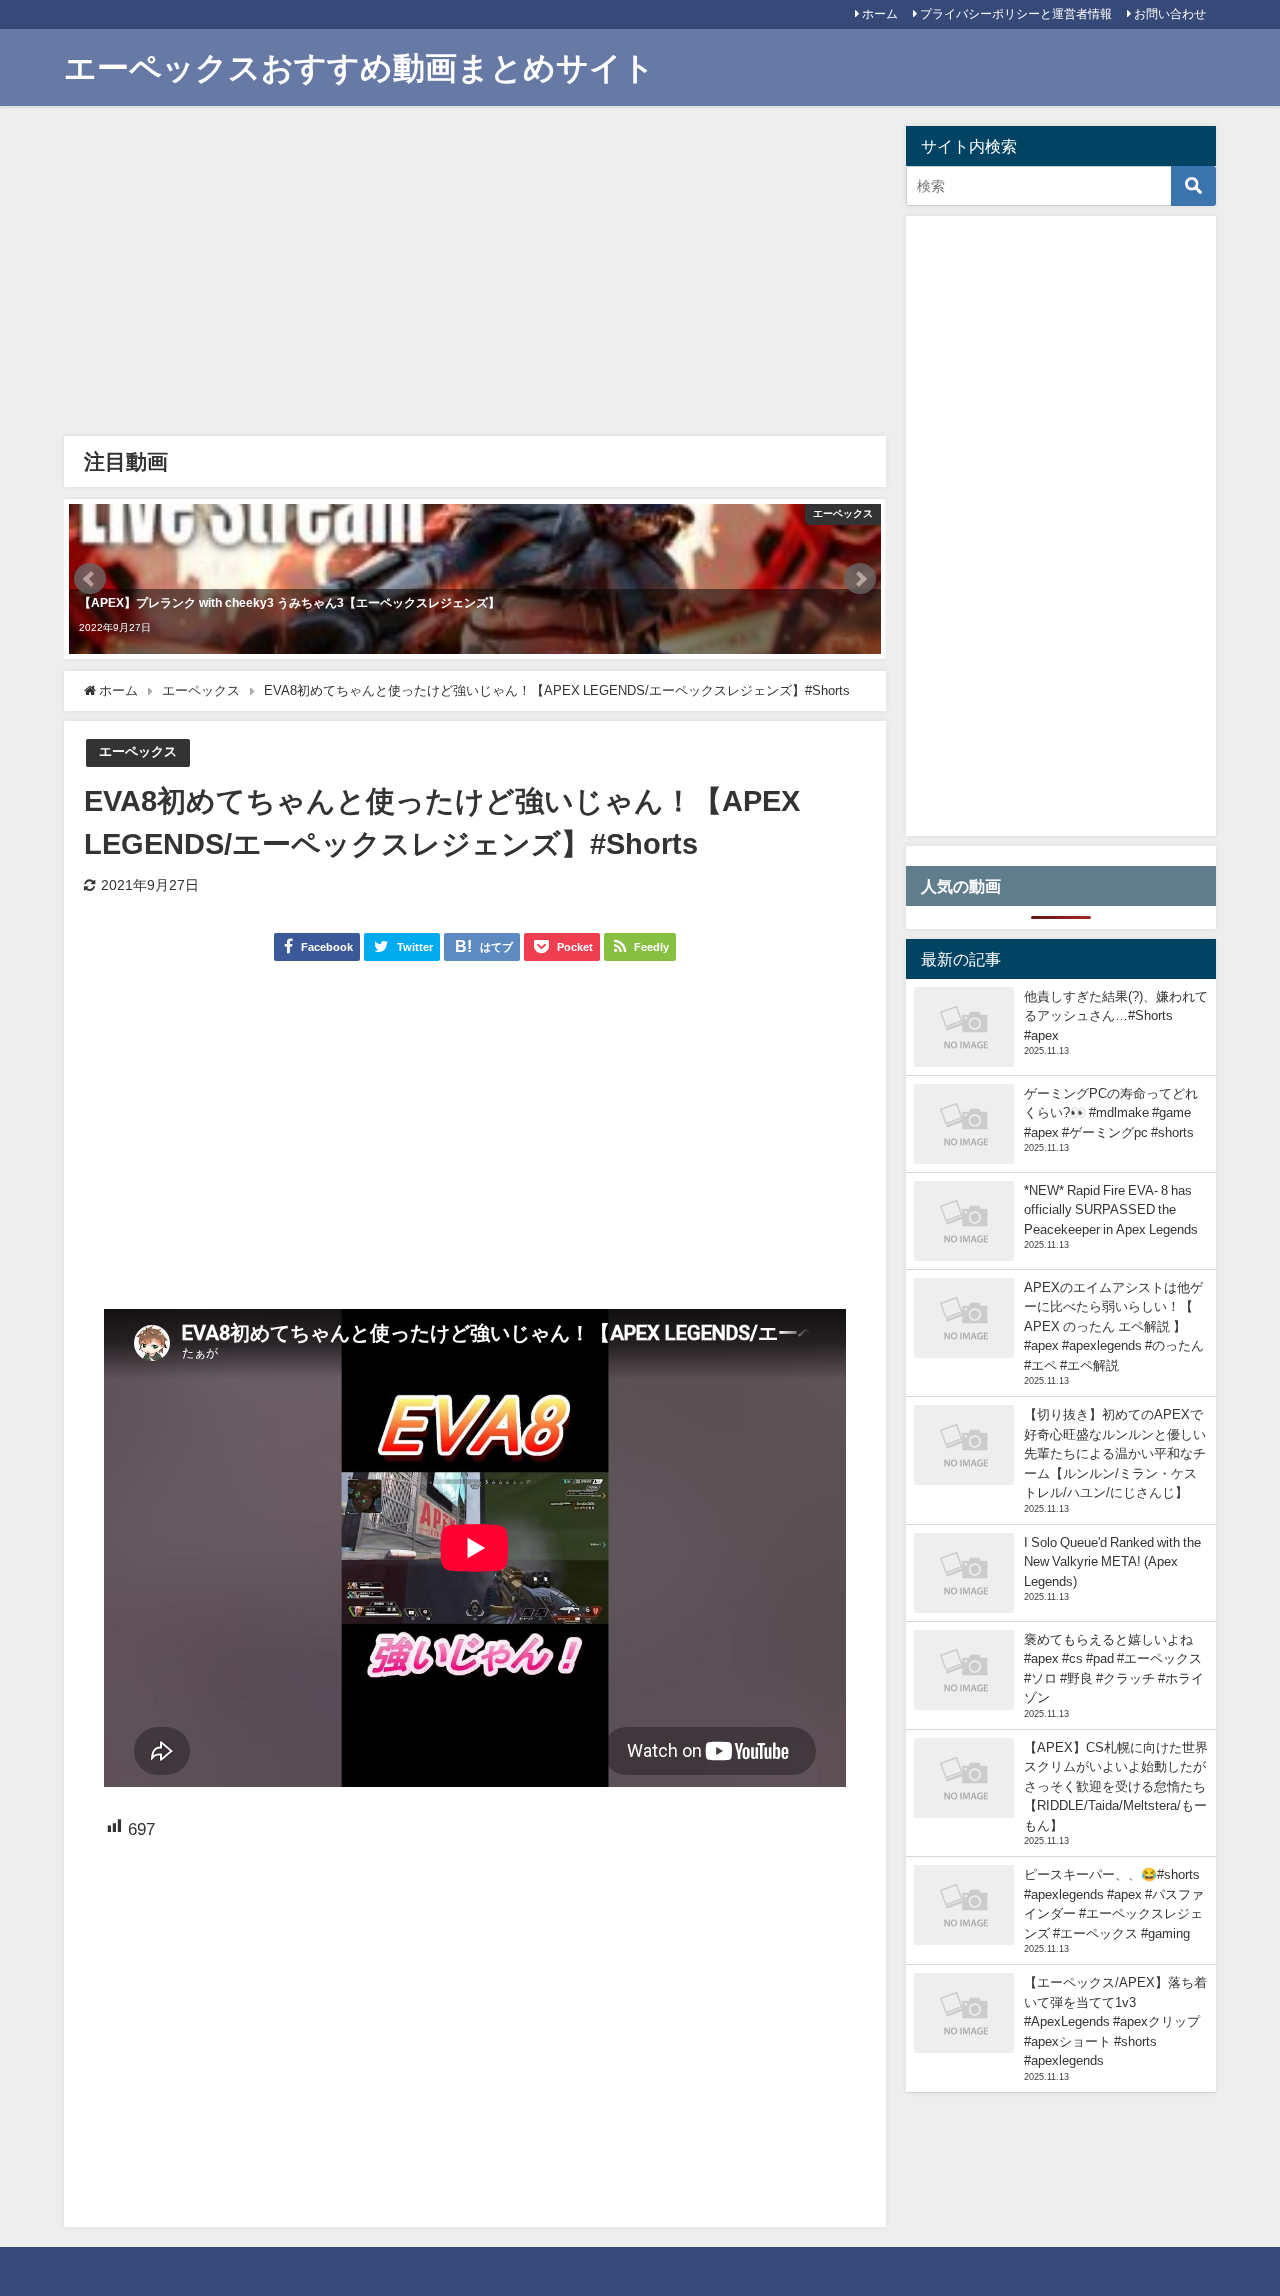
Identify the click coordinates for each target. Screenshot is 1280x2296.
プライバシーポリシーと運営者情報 (1016, 14)
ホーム (880, 14)
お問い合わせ (1170, 14)
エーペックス (138, 751)
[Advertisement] (475, 276)
